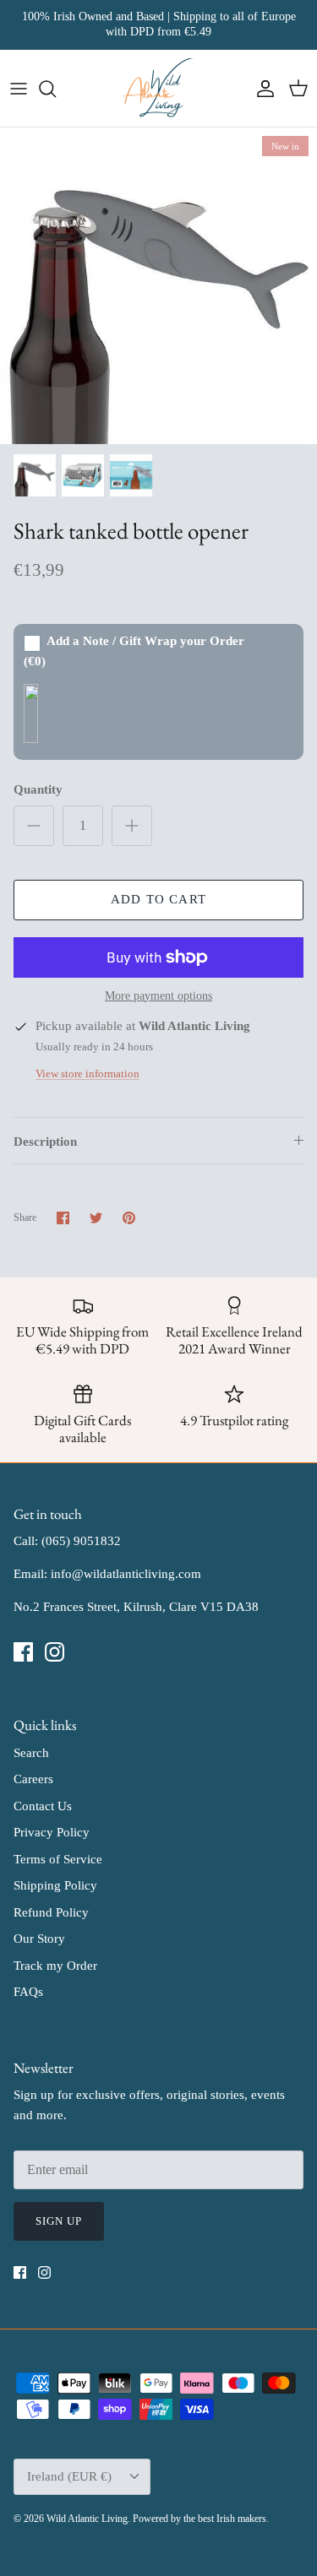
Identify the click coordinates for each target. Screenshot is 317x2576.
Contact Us (43, 1806)
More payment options (158, 996)
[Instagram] (55, 1652)
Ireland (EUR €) (69, 2476)
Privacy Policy (52, 1832)
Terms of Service (58, 1859)
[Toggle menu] (19, 89)
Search (31, 1753)
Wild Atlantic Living (87, 2519)
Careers (33, 1779)
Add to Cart (158, 899)
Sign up (59, 2221)
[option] (158, 286)
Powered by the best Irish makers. (201, 2519)
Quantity (38, 789)
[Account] (261, 89)
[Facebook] (23, 1652)
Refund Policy (51, 1912)
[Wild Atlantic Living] (158, 89)
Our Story (39, 1939)
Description (45, 1142)
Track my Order (55, 1966)
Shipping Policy (55, 1885)
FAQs (28, 1992)
